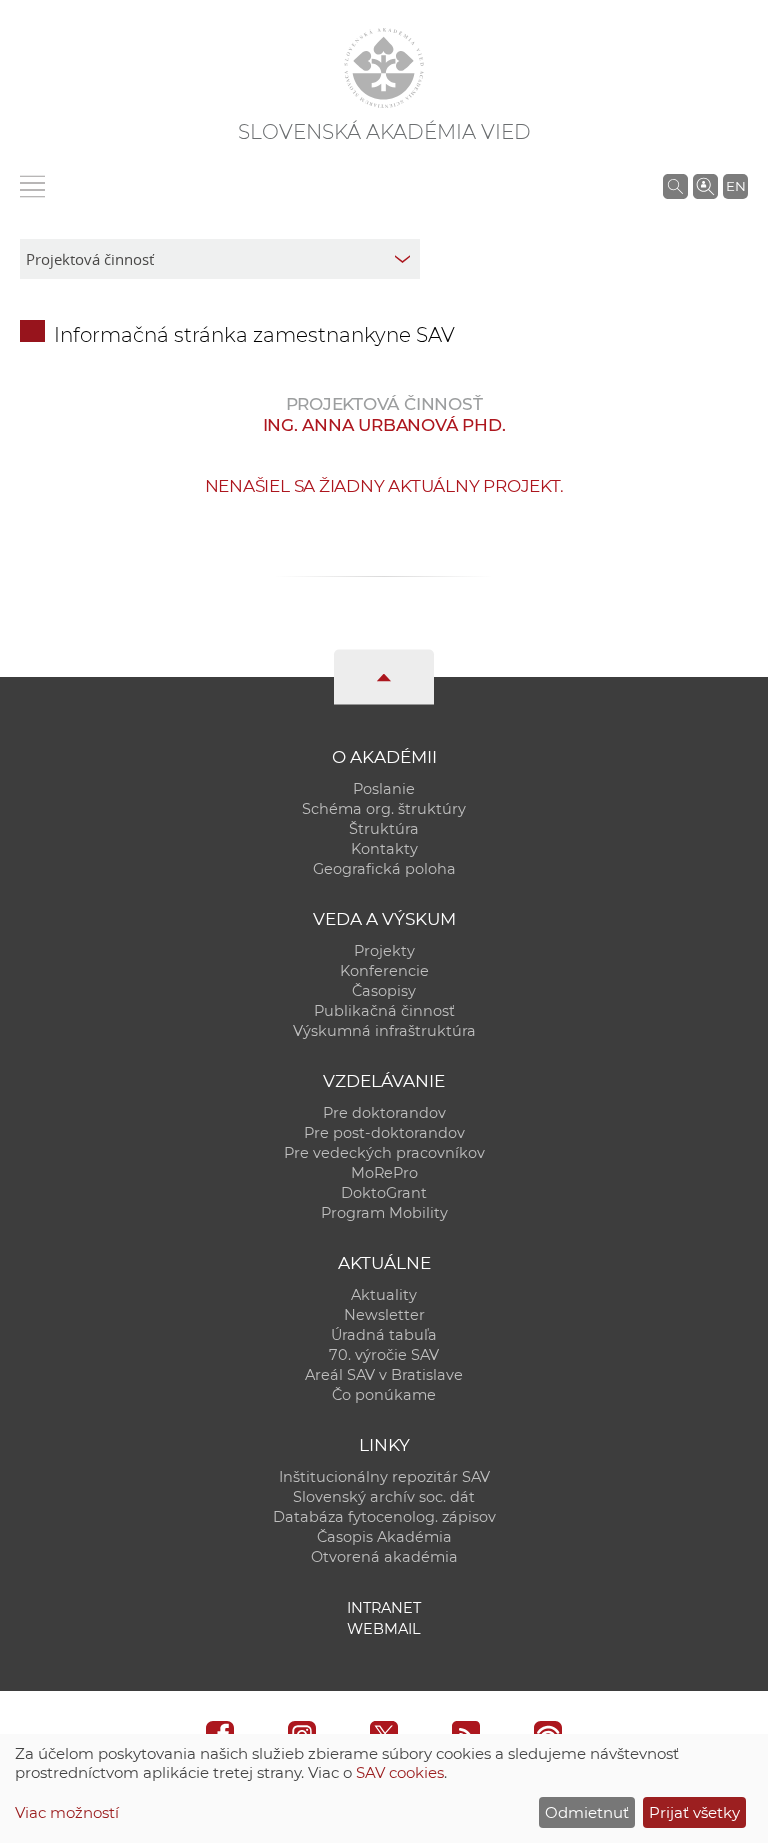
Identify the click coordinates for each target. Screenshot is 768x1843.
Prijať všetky (694, 1812)
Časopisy (384, 991)
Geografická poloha (384, 869)
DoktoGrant (384, 1193)
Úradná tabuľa (384, 1335)
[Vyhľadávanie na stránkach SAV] (675, 186)
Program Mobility (384, 1213)
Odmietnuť (587, 1812)
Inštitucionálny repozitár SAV (384, 1477)
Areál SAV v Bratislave (384, 1375)
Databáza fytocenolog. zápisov (384, 1517)
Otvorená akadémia (384, 1557)
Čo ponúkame (384, 1395)
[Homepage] (384, 68)
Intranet (384, 1608)
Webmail (384, 1629)
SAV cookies (400, 1772)
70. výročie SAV (384, 1355)
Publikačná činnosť (384, 1011)
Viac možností (67, 1812)
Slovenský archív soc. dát (384, 1497)
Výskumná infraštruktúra (384, 1031)
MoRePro (384, 1173)
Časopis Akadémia (384, 1537)
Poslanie (384, 789)
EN (736, 186)
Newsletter (384, 1315)
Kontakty (384, 849)
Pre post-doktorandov (384, 1133)
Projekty (384, 951)
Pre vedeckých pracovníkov (384, 1153)
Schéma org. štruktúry (384, 809)
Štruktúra (384, 829)
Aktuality (384, 1295)
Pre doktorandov (384, 1113)
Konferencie (384, 971)
